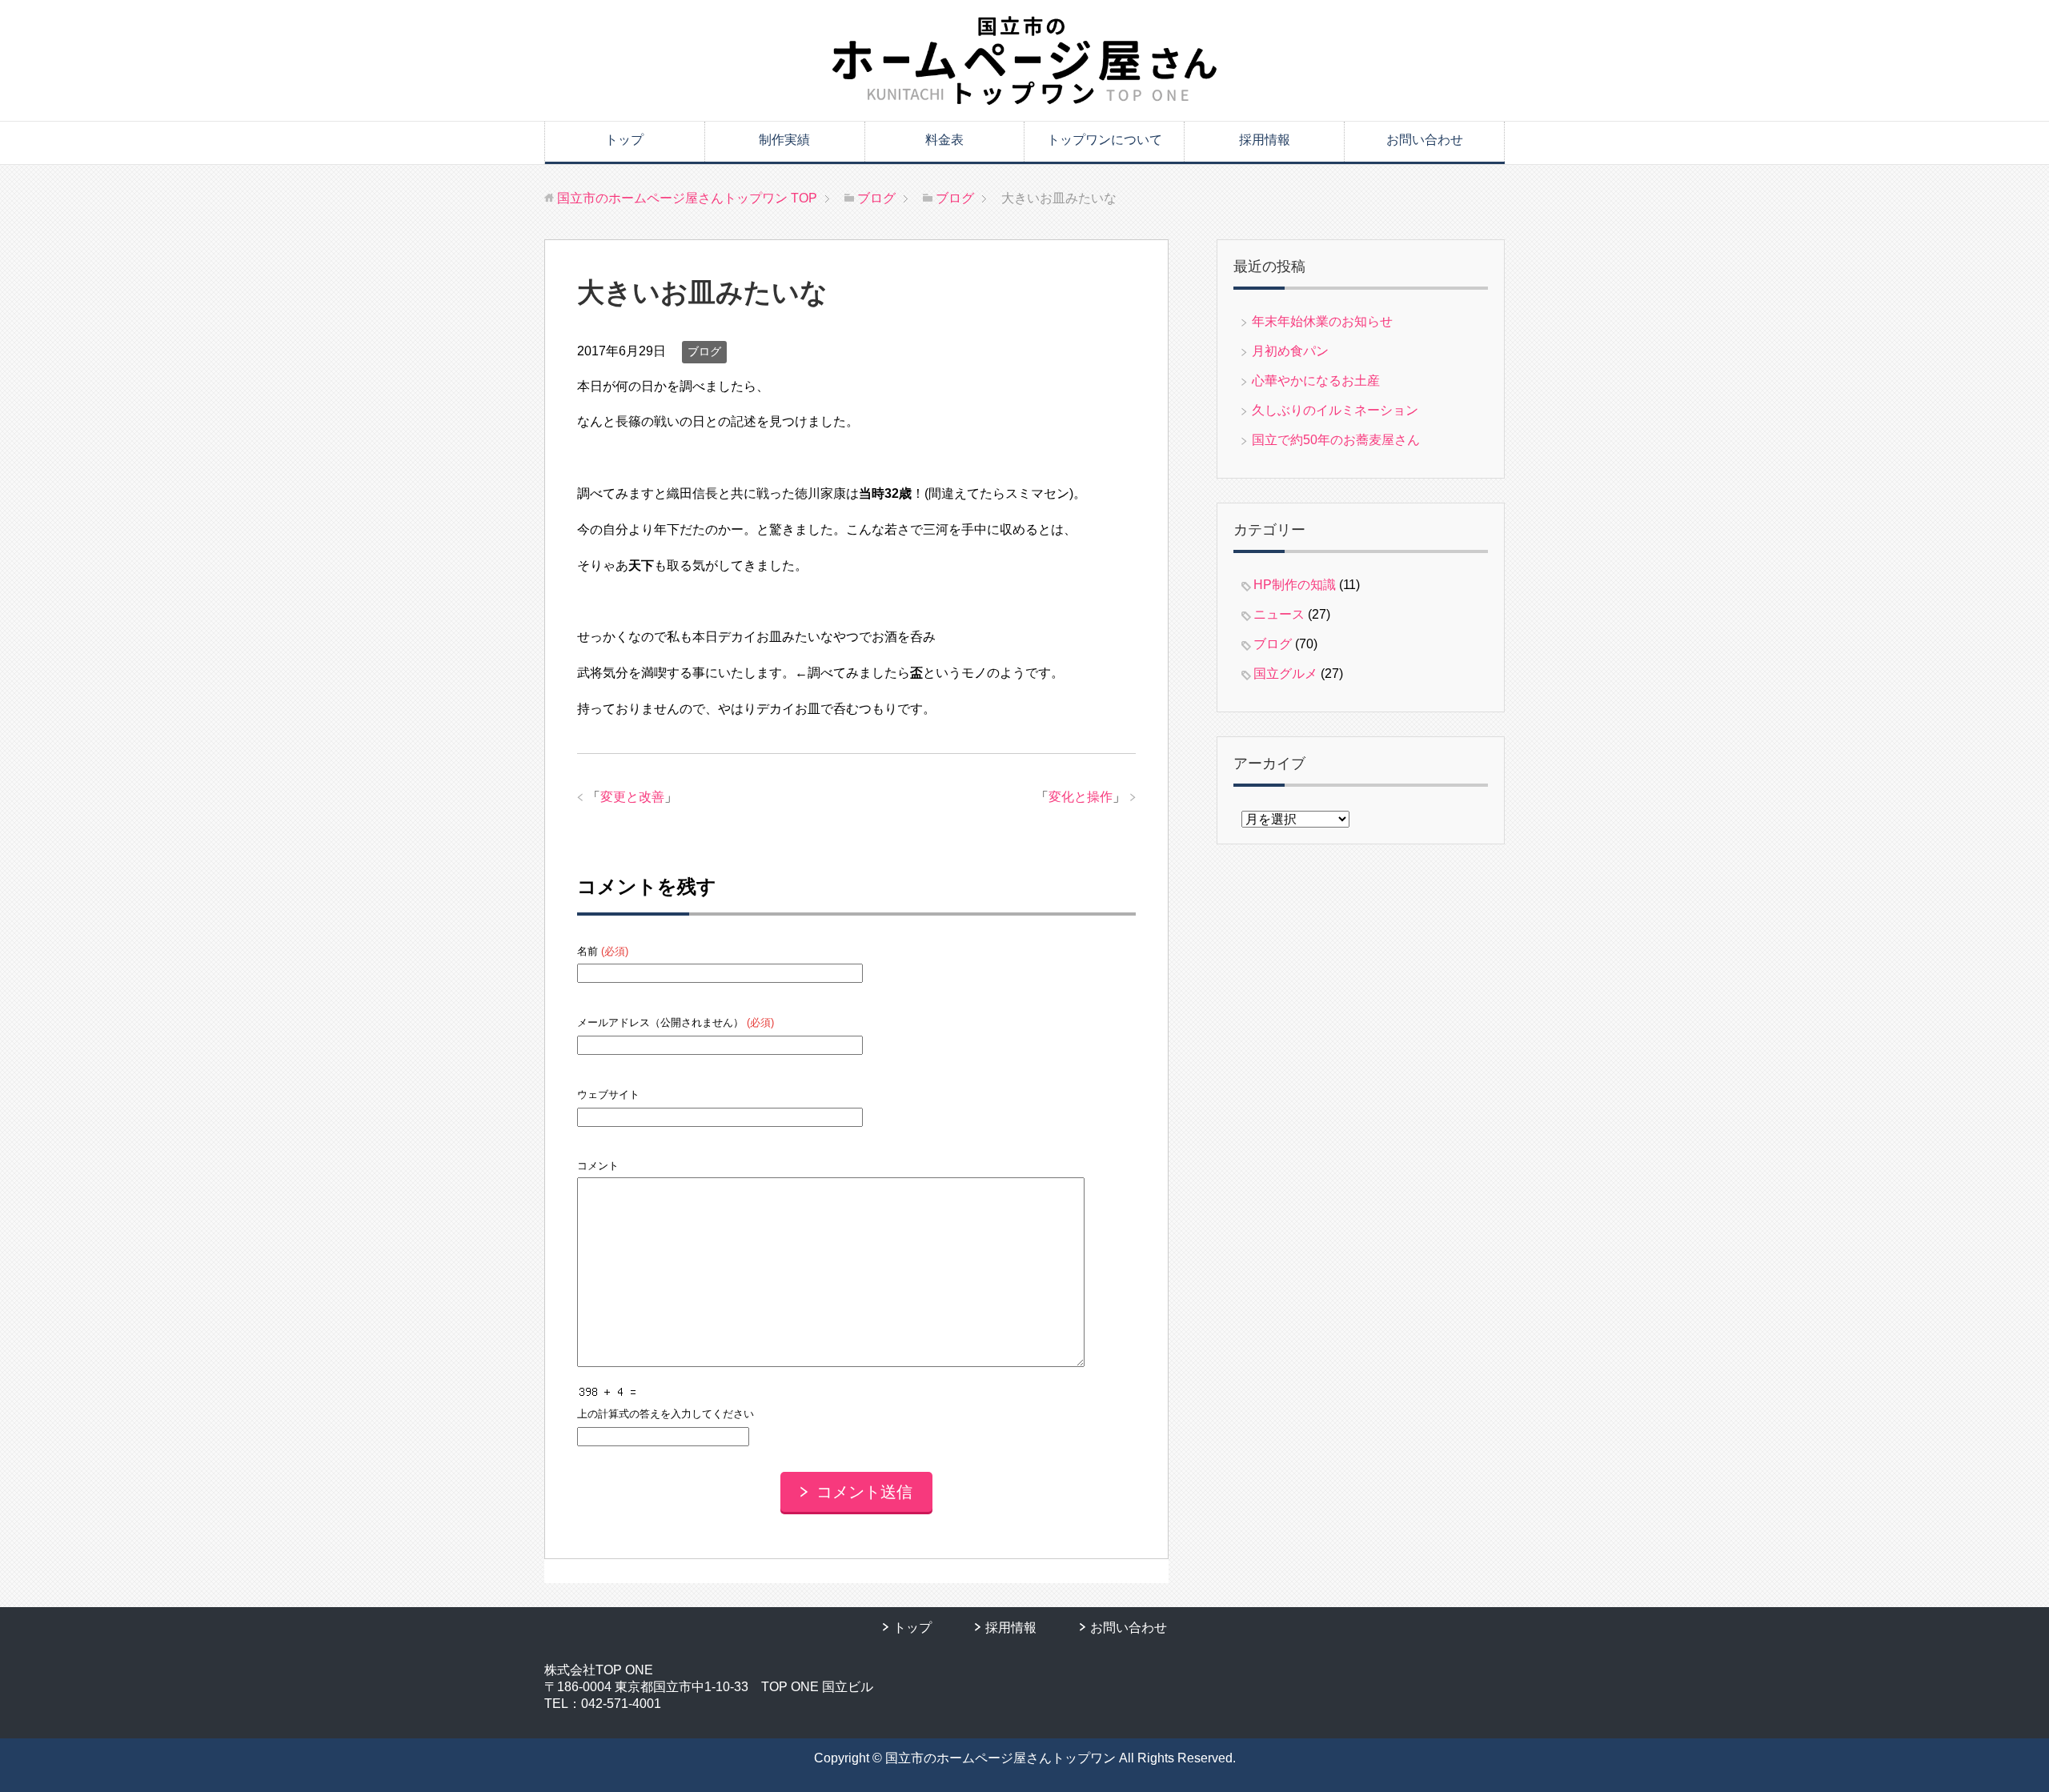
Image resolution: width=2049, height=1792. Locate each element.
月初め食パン (1290, 351)
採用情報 (1265, 140)
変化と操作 (1081, 797)
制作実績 (784, 140)
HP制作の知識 (1295, 585)
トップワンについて (1105, 140)
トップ (624, 140)
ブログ (704, 351)
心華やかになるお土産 (1316, 381)
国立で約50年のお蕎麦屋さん (1336, 440)
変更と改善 (632, 797)
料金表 (944, 140)
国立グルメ (1285, 674)
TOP (687, 198)
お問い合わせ (1425, 140)
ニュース (1279, 614)
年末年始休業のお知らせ (1322, 321)
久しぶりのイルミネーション (1335, 410)
